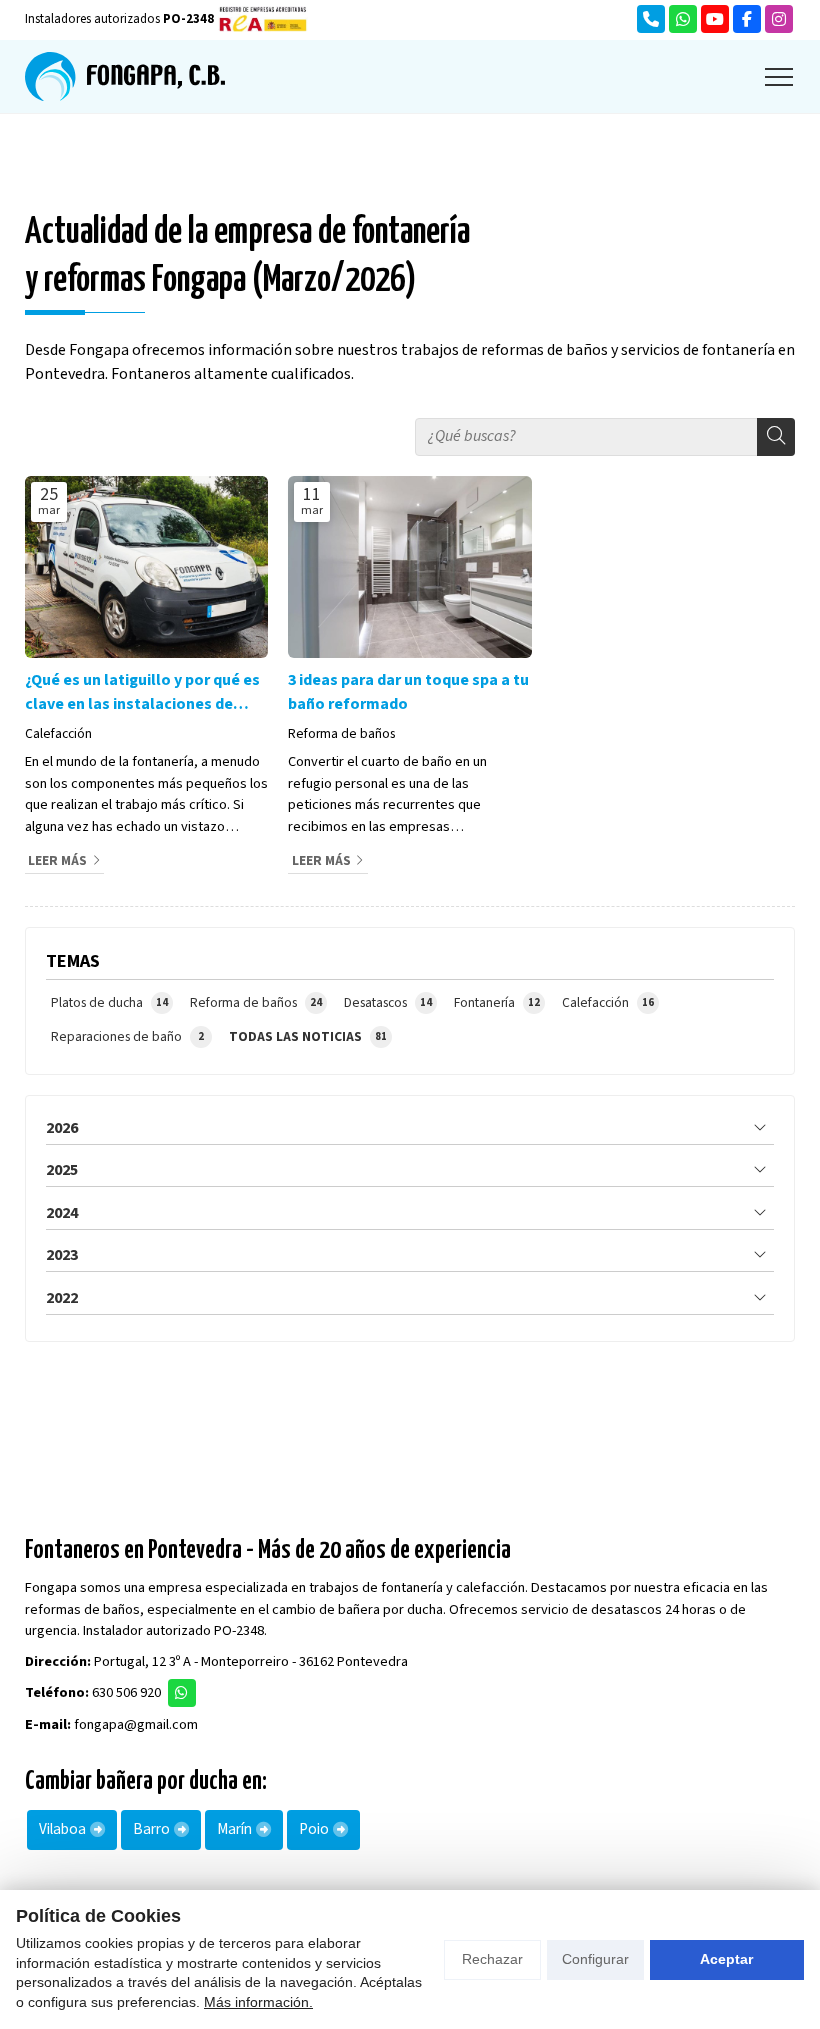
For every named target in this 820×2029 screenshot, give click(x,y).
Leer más (57, 860)
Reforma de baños (341, 733)
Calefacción (58, 733)
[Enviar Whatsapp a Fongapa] (683, 19)
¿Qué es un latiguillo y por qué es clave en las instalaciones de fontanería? (142, 692)
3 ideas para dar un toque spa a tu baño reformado (408, 692)
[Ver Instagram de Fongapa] (779, 19)
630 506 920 (126, 1692)
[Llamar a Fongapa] (651, 19)
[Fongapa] (125, 76)
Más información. (258, 2002)
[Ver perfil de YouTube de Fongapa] (715, 19)
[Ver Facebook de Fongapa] (747, 19)
